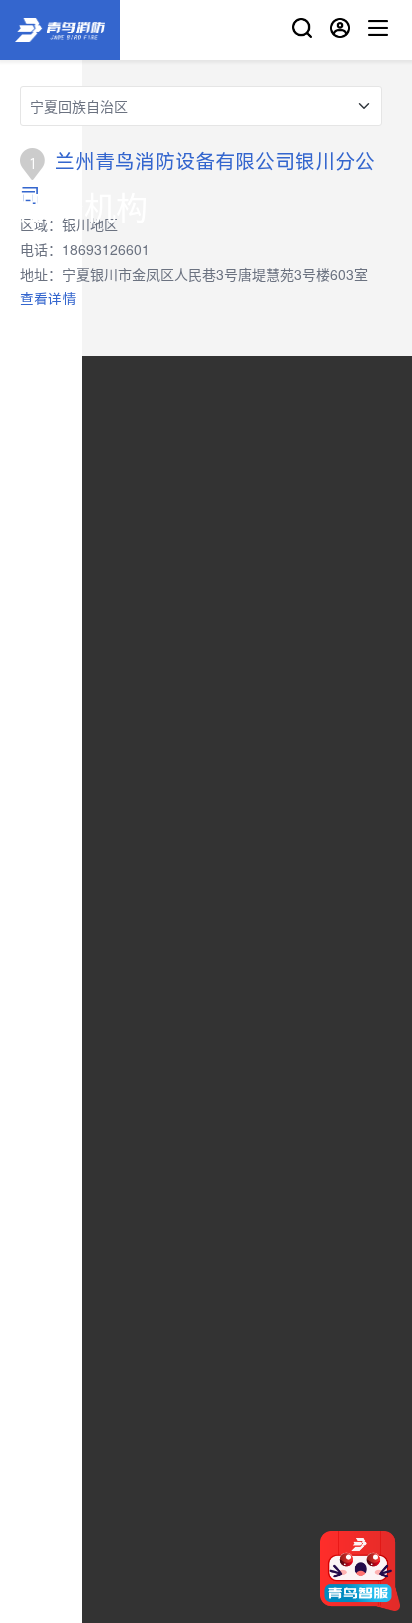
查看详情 (48, 298)
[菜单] (378, 30)
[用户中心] (340, 30)
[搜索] (302, 30)
